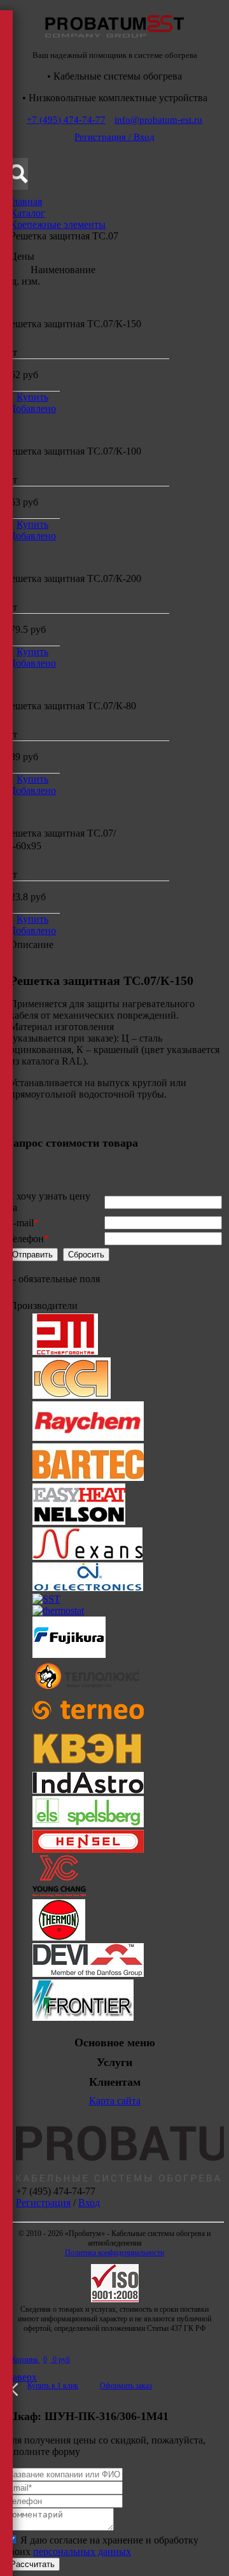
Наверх (21, 2377)
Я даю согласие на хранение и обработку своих (102, 2546)
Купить (32, 397)
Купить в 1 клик (53, 2386)
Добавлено (32, 408)
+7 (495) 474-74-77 (66, 120)
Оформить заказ (126, 2386)
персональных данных (82, 2551)
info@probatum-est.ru (158, 120)
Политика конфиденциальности (114, 2253)
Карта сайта (115, 2101)
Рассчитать (32, 2564)
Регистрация (43, 2203)
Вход (89, 2203)
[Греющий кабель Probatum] (114, 41)
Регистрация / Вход (114, 137)
